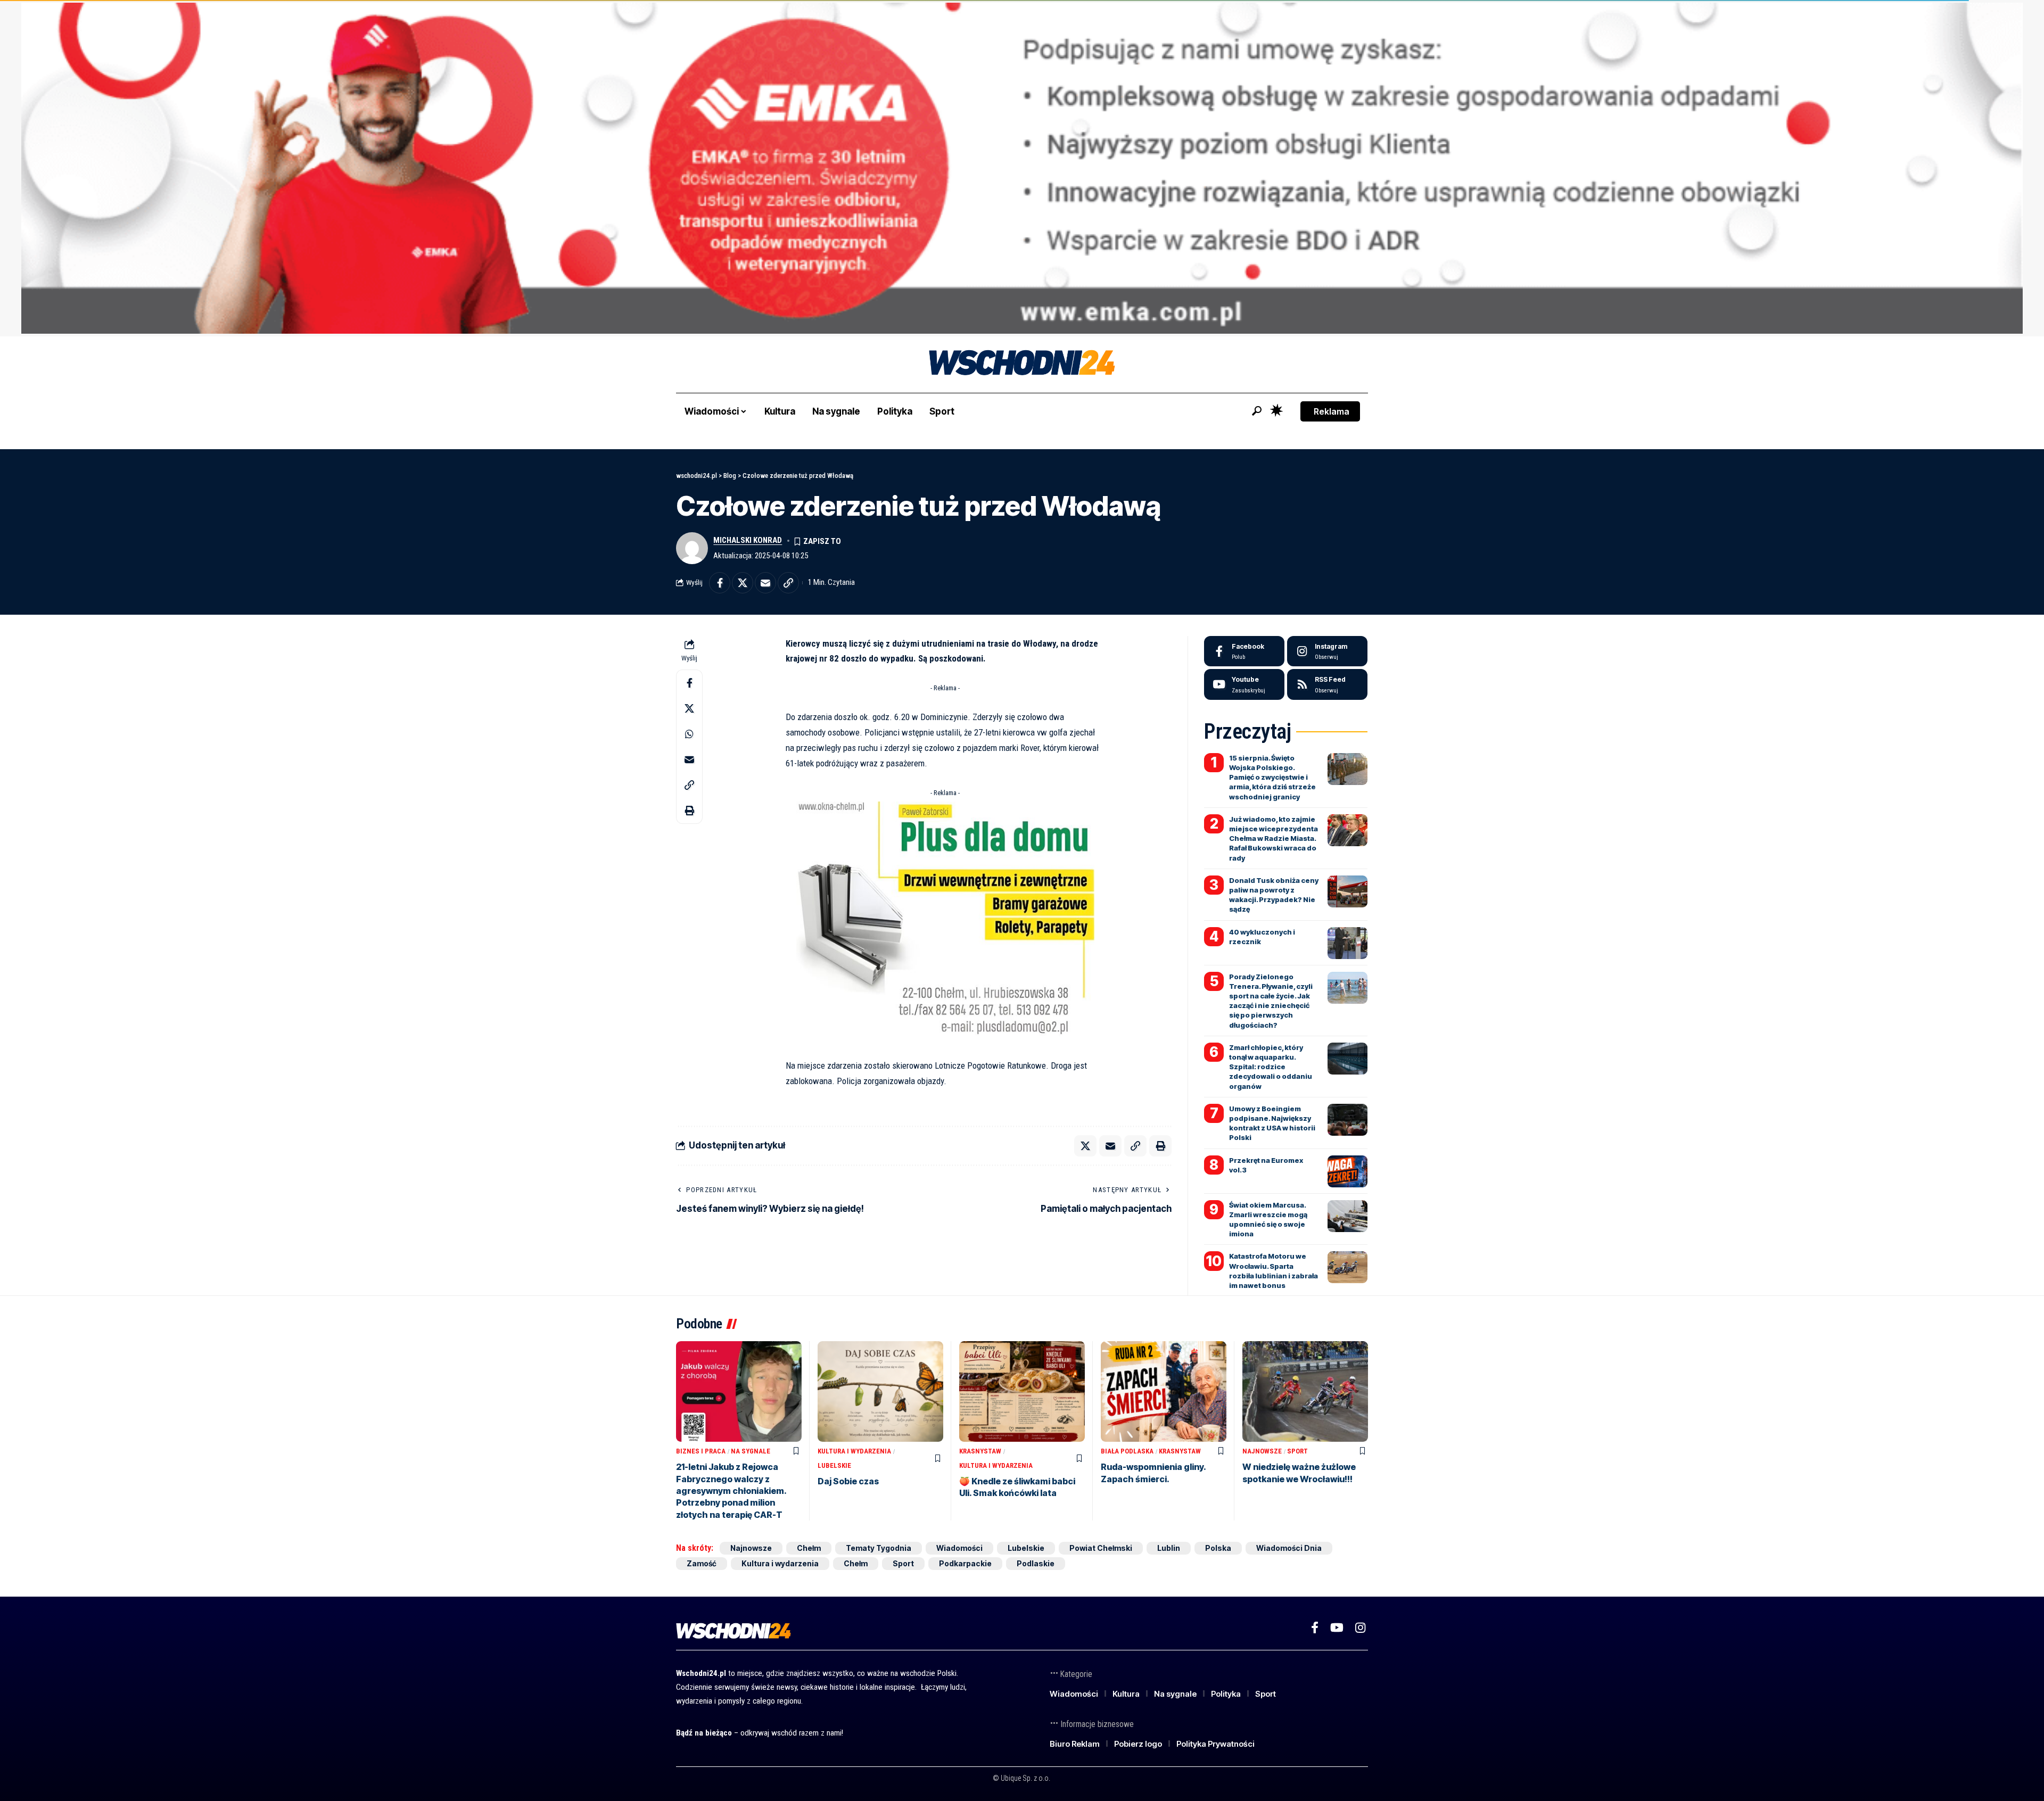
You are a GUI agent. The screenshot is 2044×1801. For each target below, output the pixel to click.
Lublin (1169, 1548)
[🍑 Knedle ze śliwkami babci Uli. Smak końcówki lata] (1022, 1391)
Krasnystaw (980, 1451)
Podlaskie (1036, 1563)
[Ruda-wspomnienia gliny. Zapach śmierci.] (1164, 1391)
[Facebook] (1244, 651)
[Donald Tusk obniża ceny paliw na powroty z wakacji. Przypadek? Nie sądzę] (1347, 891)
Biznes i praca (701, 1451)
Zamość (702, 1563)
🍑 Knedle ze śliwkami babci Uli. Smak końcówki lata (1017, 1487)
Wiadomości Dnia (1289, 1548)
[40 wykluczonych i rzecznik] (1347, 943)
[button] (1257, 411)
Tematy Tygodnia (879, 1548)
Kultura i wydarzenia (854, 1451)
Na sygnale (751, 1451)
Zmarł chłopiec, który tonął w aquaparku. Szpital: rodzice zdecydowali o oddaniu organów (1271, 1067)
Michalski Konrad (748, 540)
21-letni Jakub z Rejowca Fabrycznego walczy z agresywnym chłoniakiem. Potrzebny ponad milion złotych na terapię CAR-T (731, 1491)
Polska (1218, 1548)
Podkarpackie (965, 1563)
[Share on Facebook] (720, 583)
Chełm (809, 1548)
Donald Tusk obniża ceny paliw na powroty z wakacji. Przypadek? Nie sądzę (1274, 895)
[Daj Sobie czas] (880, 1391)
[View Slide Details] (1022, 168)
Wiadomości (959, 1548)
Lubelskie (834, 1465)
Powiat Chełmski (1101, 1548)
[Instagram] (1327, 651)
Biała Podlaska (1127, 1451)
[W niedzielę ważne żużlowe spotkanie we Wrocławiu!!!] (1305, 1391)
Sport (1297, 1451)
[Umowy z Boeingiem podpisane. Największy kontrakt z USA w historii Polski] (1347, 1120)
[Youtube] (1244, 684)
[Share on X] (743, 583)
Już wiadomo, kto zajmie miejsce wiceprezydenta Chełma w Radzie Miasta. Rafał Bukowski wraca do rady (1274, 838)
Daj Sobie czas (848, 1481)
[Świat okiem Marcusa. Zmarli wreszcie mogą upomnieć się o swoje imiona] (1347, 1216)
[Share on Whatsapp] (689, 733)
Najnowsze (1262, 1451)
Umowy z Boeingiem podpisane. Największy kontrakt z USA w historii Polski (1272, 1123)
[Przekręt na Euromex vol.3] (1347, 1171)
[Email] (765, 583)
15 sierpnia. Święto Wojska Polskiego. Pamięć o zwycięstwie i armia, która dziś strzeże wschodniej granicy (1272, 777)
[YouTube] (1337, 1628)
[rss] (1327, 684)
